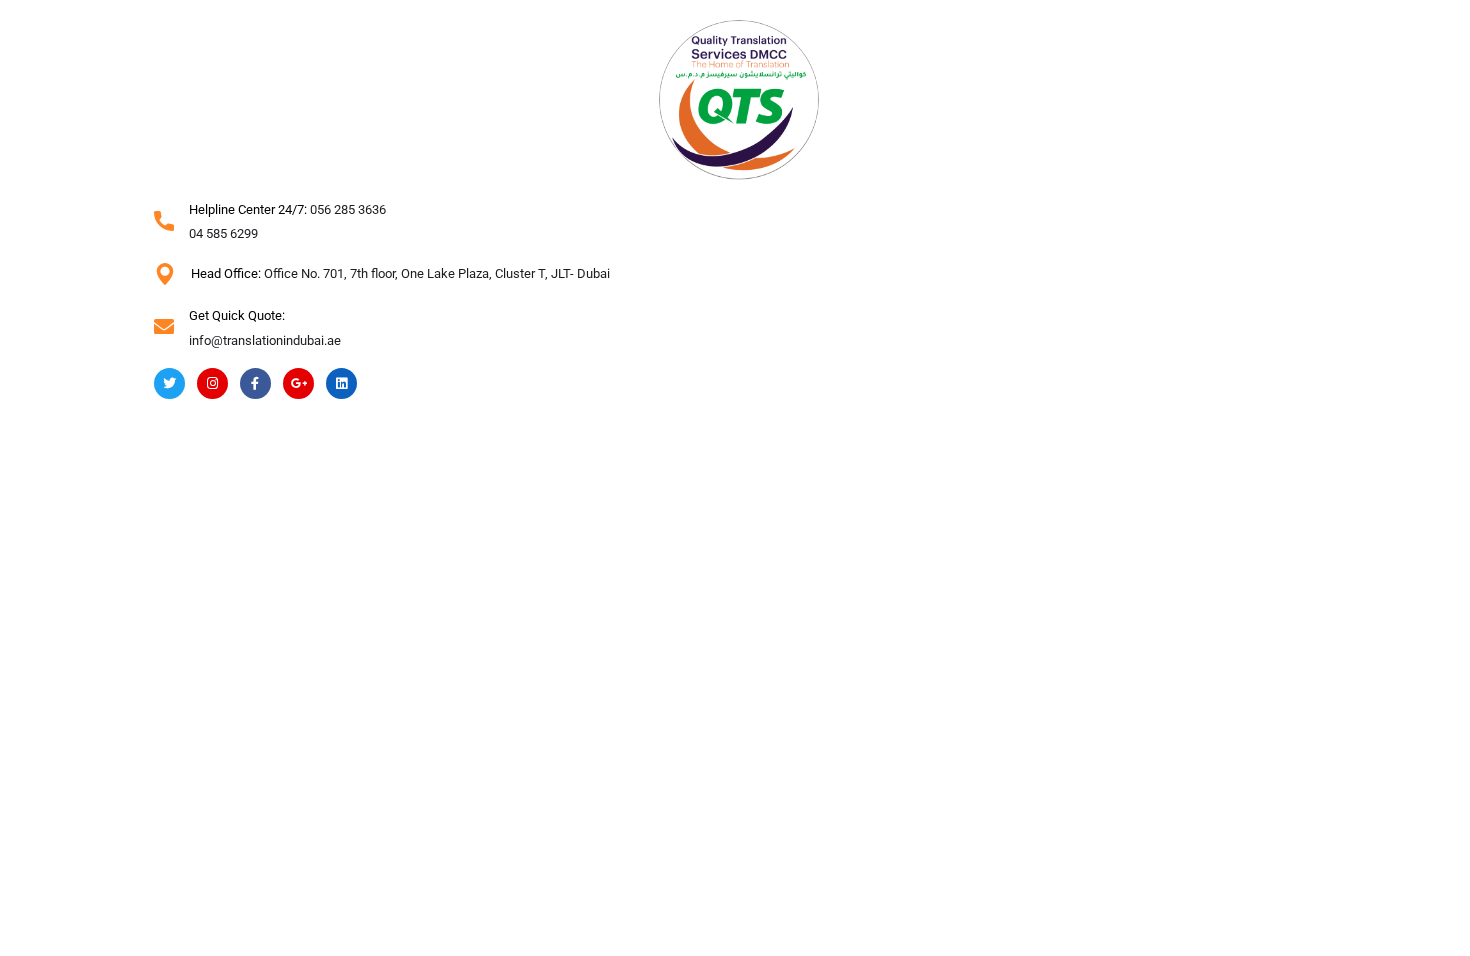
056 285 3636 (348, 209)
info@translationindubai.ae (265, 340)
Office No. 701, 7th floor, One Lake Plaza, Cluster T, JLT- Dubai (437, 273)
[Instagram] (212, 383)
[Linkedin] (341, 383)
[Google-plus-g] (298, 383)
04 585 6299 (223, 233)
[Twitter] (169, 383)
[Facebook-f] (255, 383)
